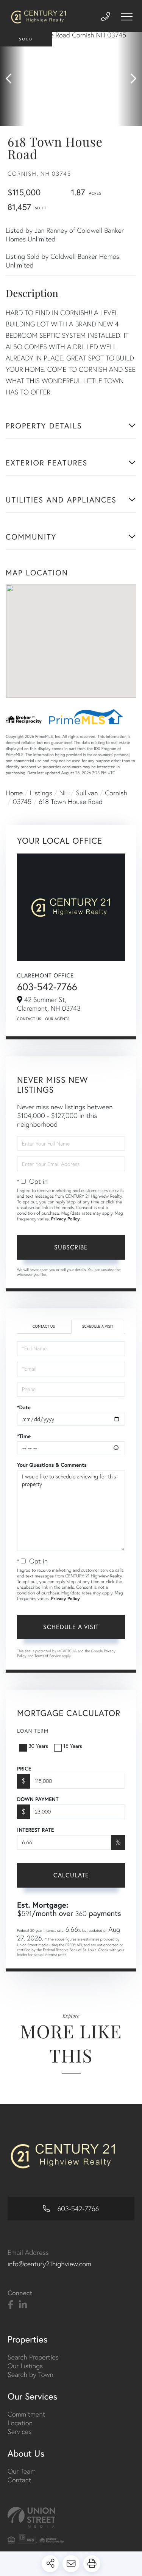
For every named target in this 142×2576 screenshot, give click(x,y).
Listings (41, 793)
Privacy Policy (66, 1219)
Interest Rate (35, 1830)
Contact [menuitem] (19, 2480)
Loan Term (33, 1731)
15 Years (73, 1746)
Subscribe (71, 1247)
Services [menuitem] (20, 2431)
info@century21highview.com (49, 2264)
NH (64, 793)
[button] (12, 79)
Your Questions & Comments (52, 1465)
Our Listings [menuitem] (25, 2366)
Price (24, 1769)
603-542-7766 (47, 987)
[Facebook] (10, 2305)
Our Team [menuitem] (22, 2471)
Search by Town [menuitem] (30, 2374)
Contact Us (29, 1019)
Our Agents (57, 1019)
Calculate (71, 1875)
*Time (24, 1436)
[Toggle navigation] (127, 17)
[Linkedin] (23, 2305)
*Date (24, 1407)
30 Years (38, 1746)
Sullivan (87, 793)
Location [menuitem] (20, 2423)
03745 (22, 802)
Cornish (116, 793)
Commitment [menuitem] (27, 2414)
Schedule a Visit (98, 1326)
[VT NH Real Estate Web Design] (71, 2517)
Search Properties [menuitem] (33, 2357)
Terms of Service (48, 1656)
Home (14, 793)
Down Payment (38, 1799)
